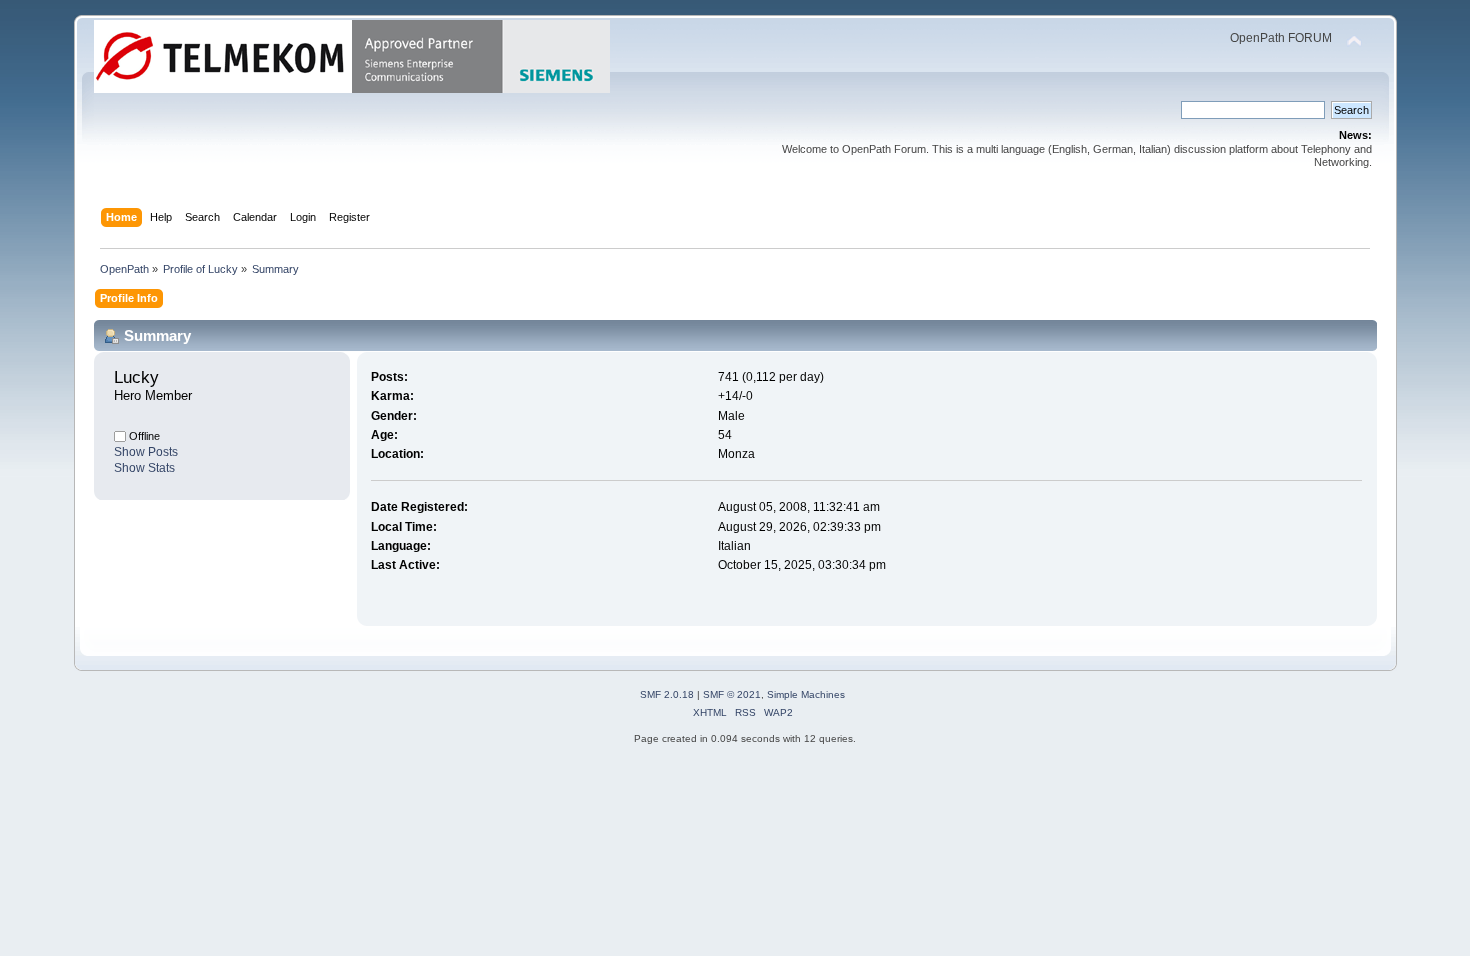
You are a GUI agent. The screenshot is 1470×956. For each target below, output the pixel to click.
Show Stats (144, 468)
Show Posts (146, 452)
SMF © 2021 (732, 694)
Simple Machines (806, 694)
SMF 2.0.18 (667, 694)
